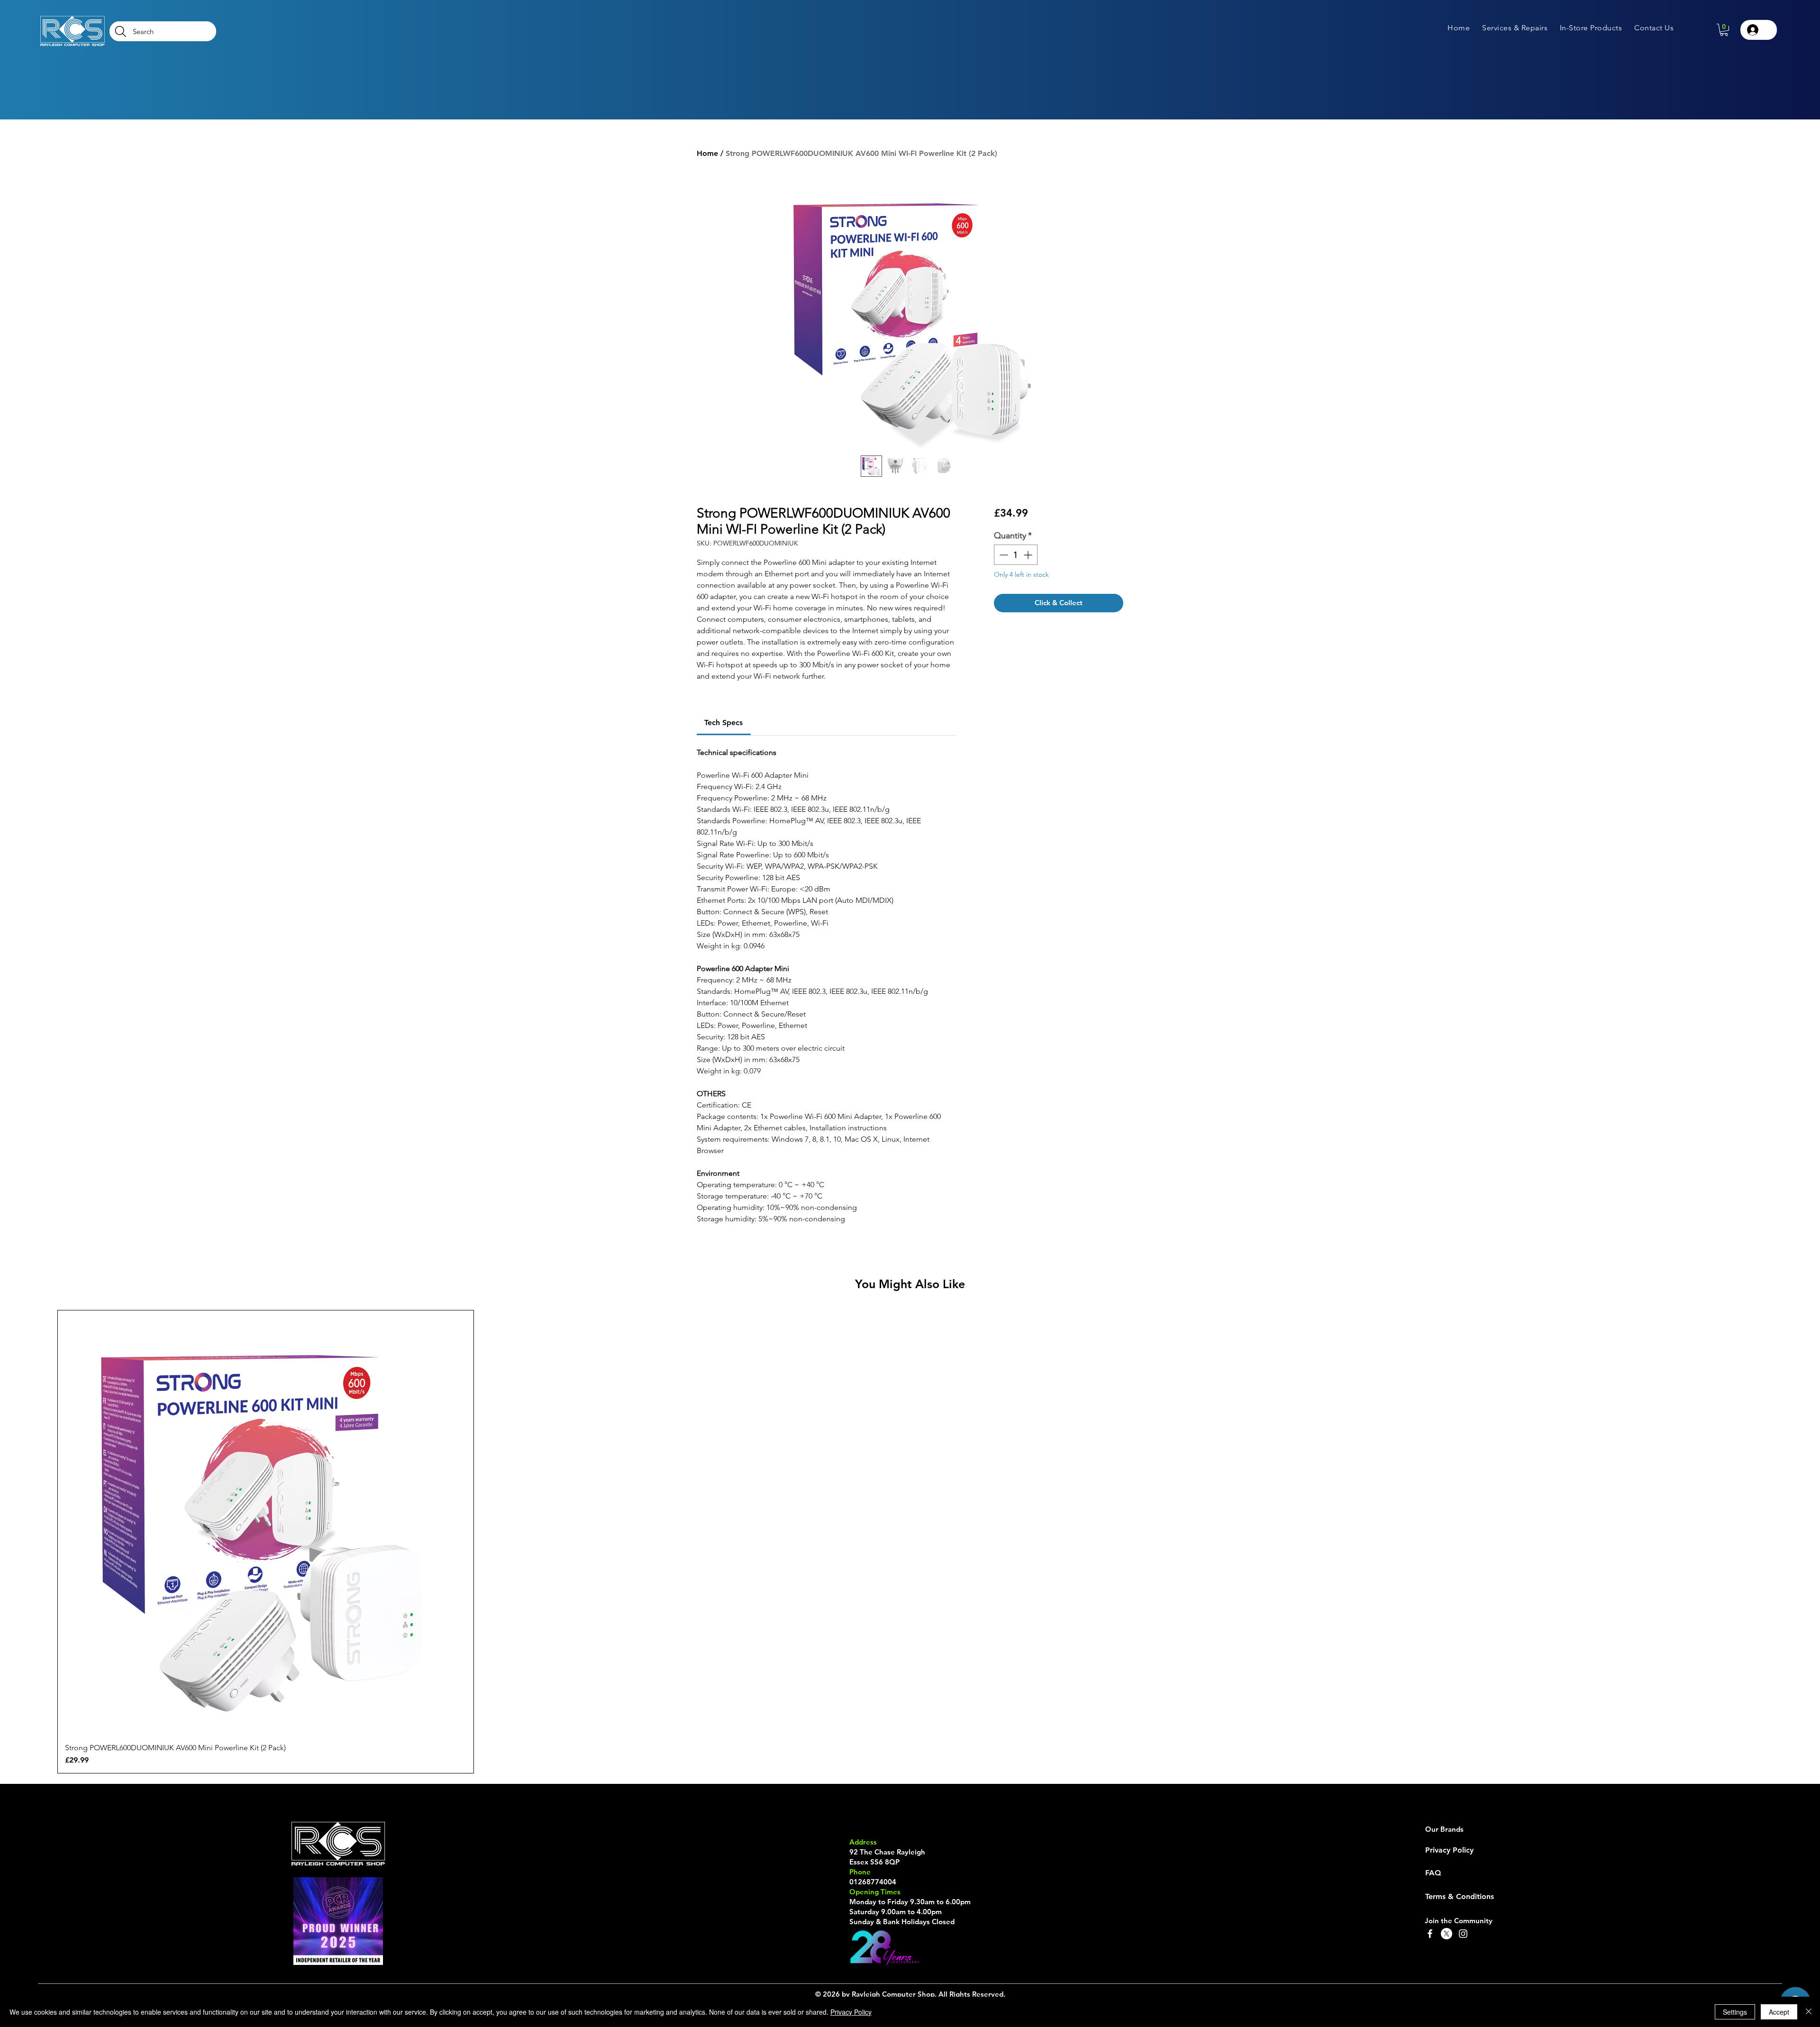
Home (707, 153)
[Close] (1809, 2012)
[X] (1447, 1934)
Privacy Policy (851, 2012)
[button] (1515, 28)
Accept (1779, 2012)
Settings (1735, 2012)
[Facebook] (1430, 1934)
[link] (723, 723)
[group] (910, 1542)
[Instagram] (1463, 1934)
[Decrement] (1003, 555)
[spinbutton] (1016, 555)
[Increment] (1029, 555)
